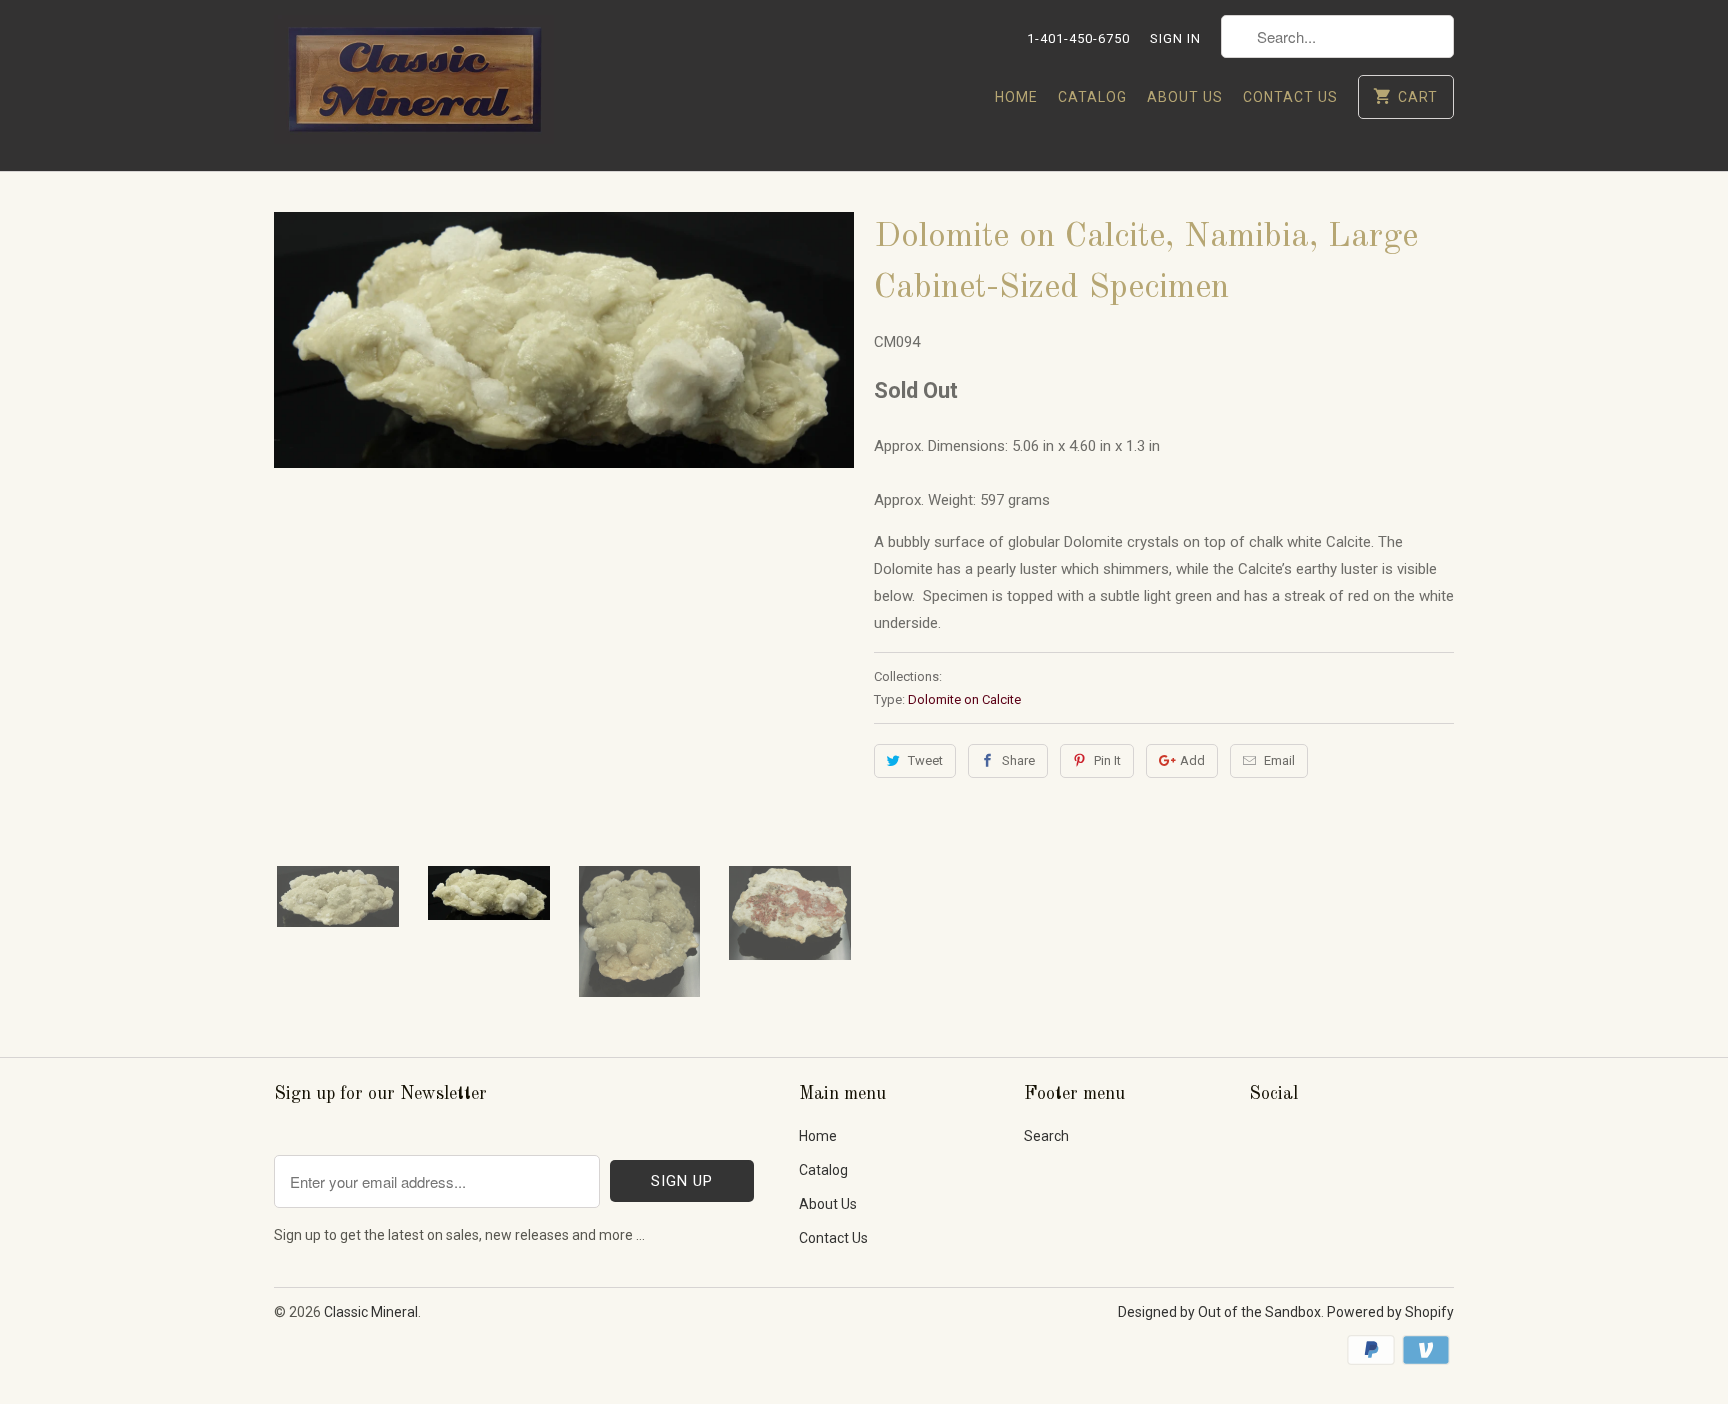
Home (1016, 97)
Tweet (925, 760)
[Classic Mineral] (414, 85)
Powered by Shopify (1390, 1312)
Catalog (1092, 97)
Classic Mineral (371, 1312)
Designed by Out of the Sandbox (1219, 1312)
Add (1192, 760)
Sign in (1175, 38)
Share (1018, 760)
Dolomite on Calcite (964, 699)
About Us (1185, 97)
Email (1279, 760)
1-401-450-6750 (1078, 38)
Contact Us (1290, 97)
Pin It (1107, 760)
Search (1046, 1136)
